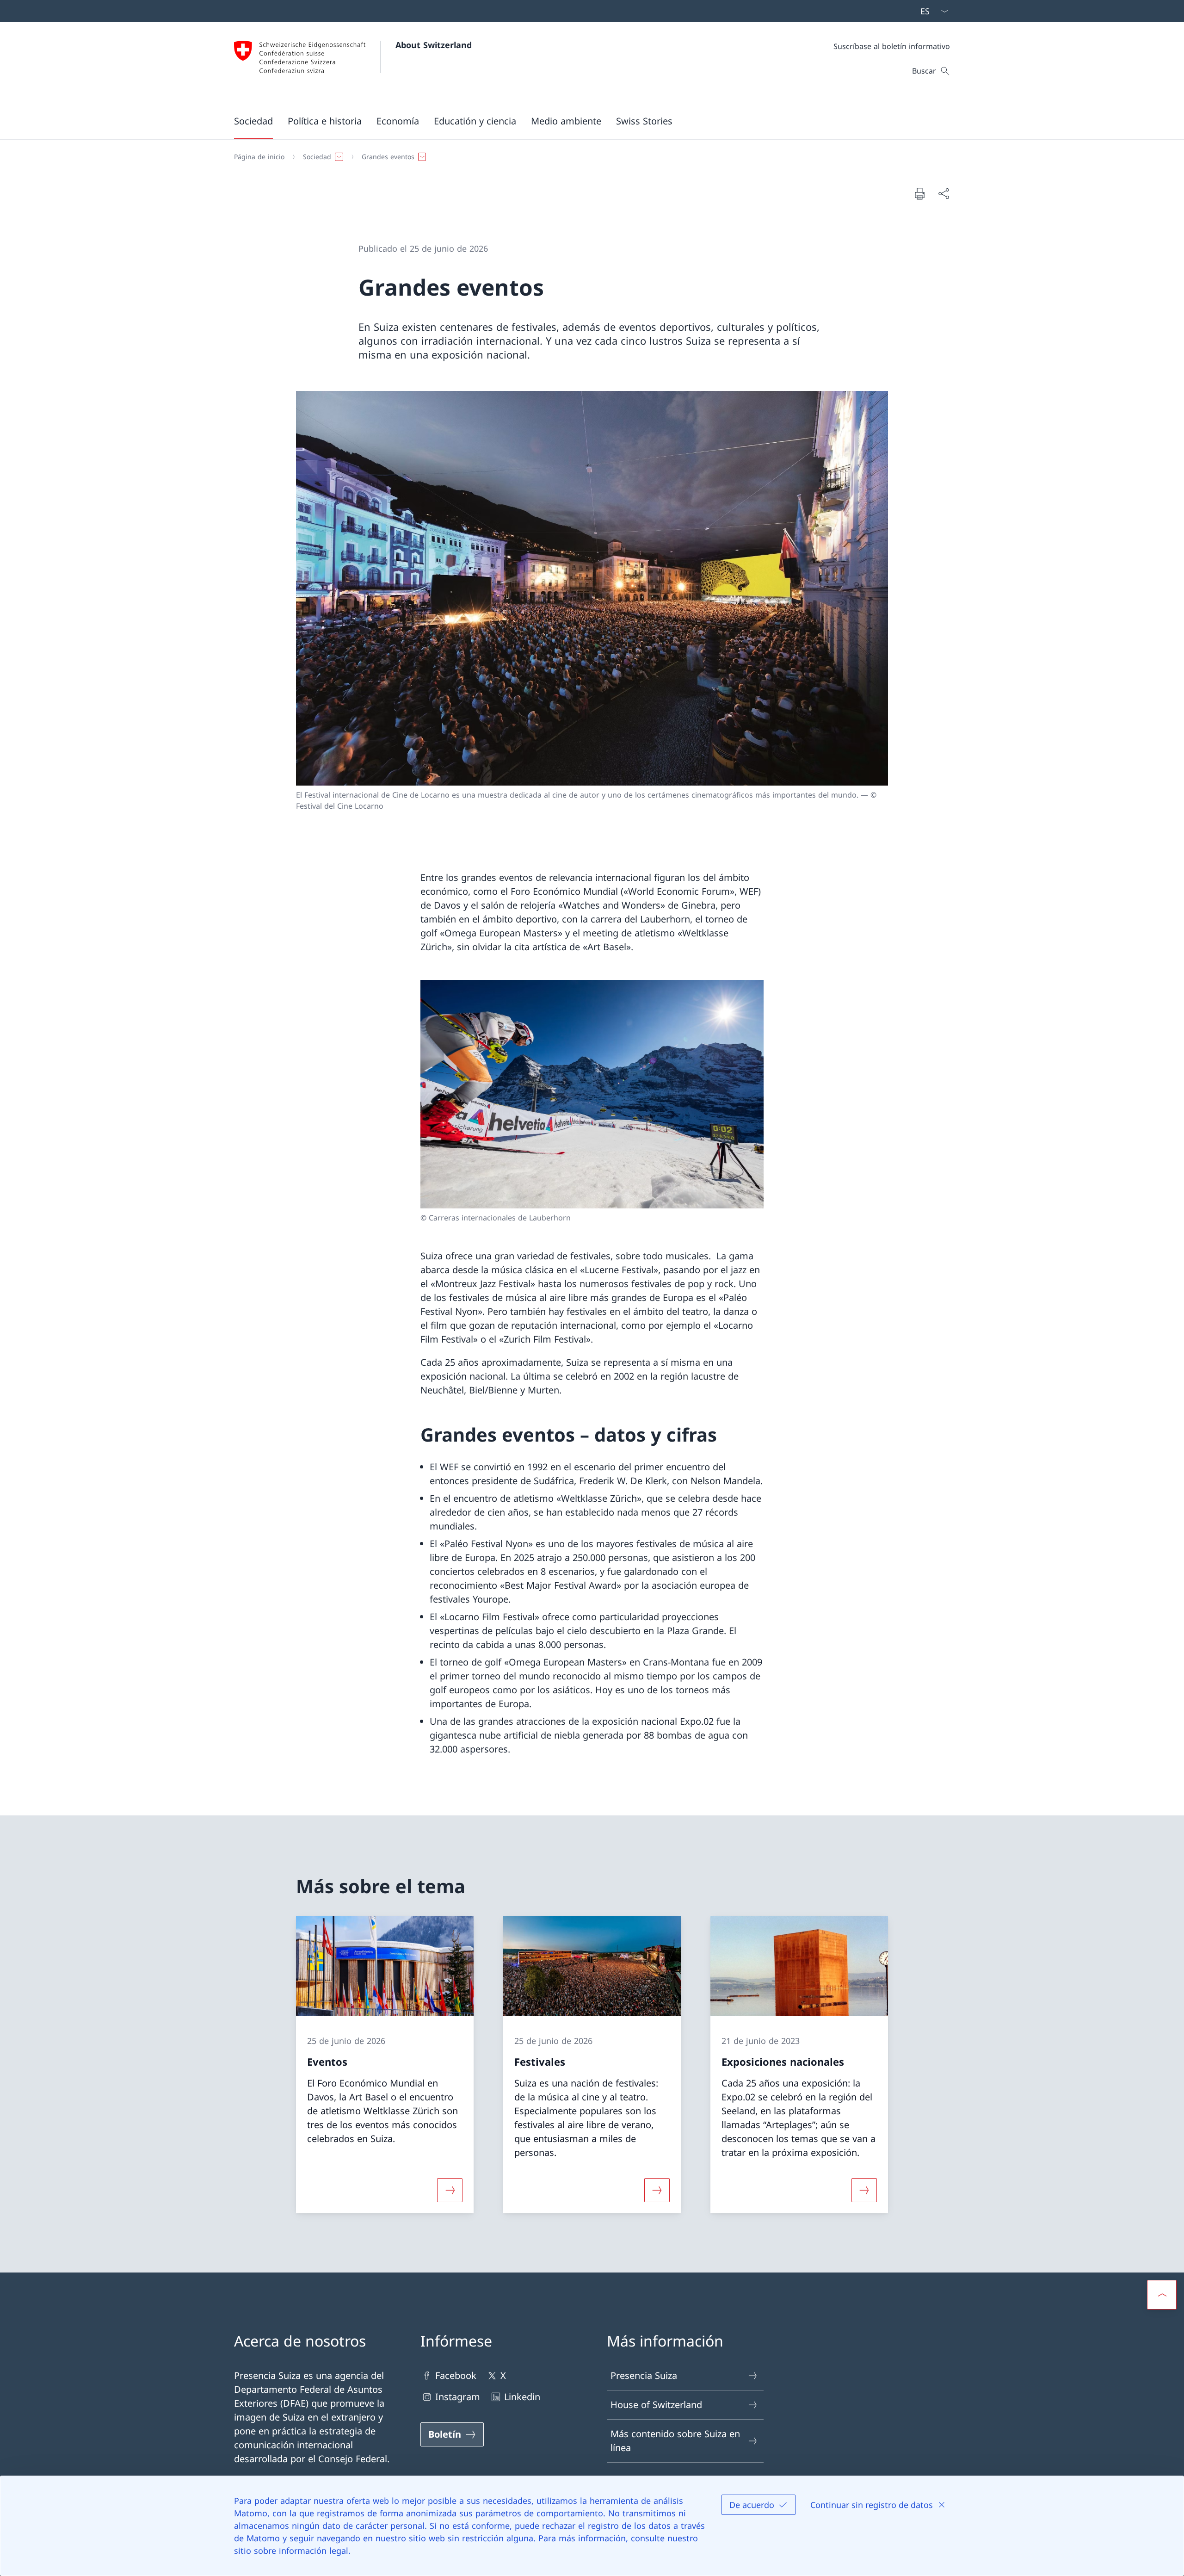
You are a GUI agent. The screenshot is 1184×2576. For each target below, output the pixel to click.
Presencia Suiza (644, 2375)
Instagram (458, 2397)
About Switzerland (434, 45)
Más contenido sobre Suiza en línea (675, 2441)
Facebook (456, 2375)
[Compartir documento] (943, 193)
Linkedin (522, 2397)
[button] (253, 121)
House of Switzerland (656, 2405)
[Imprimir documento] (919, 193)
